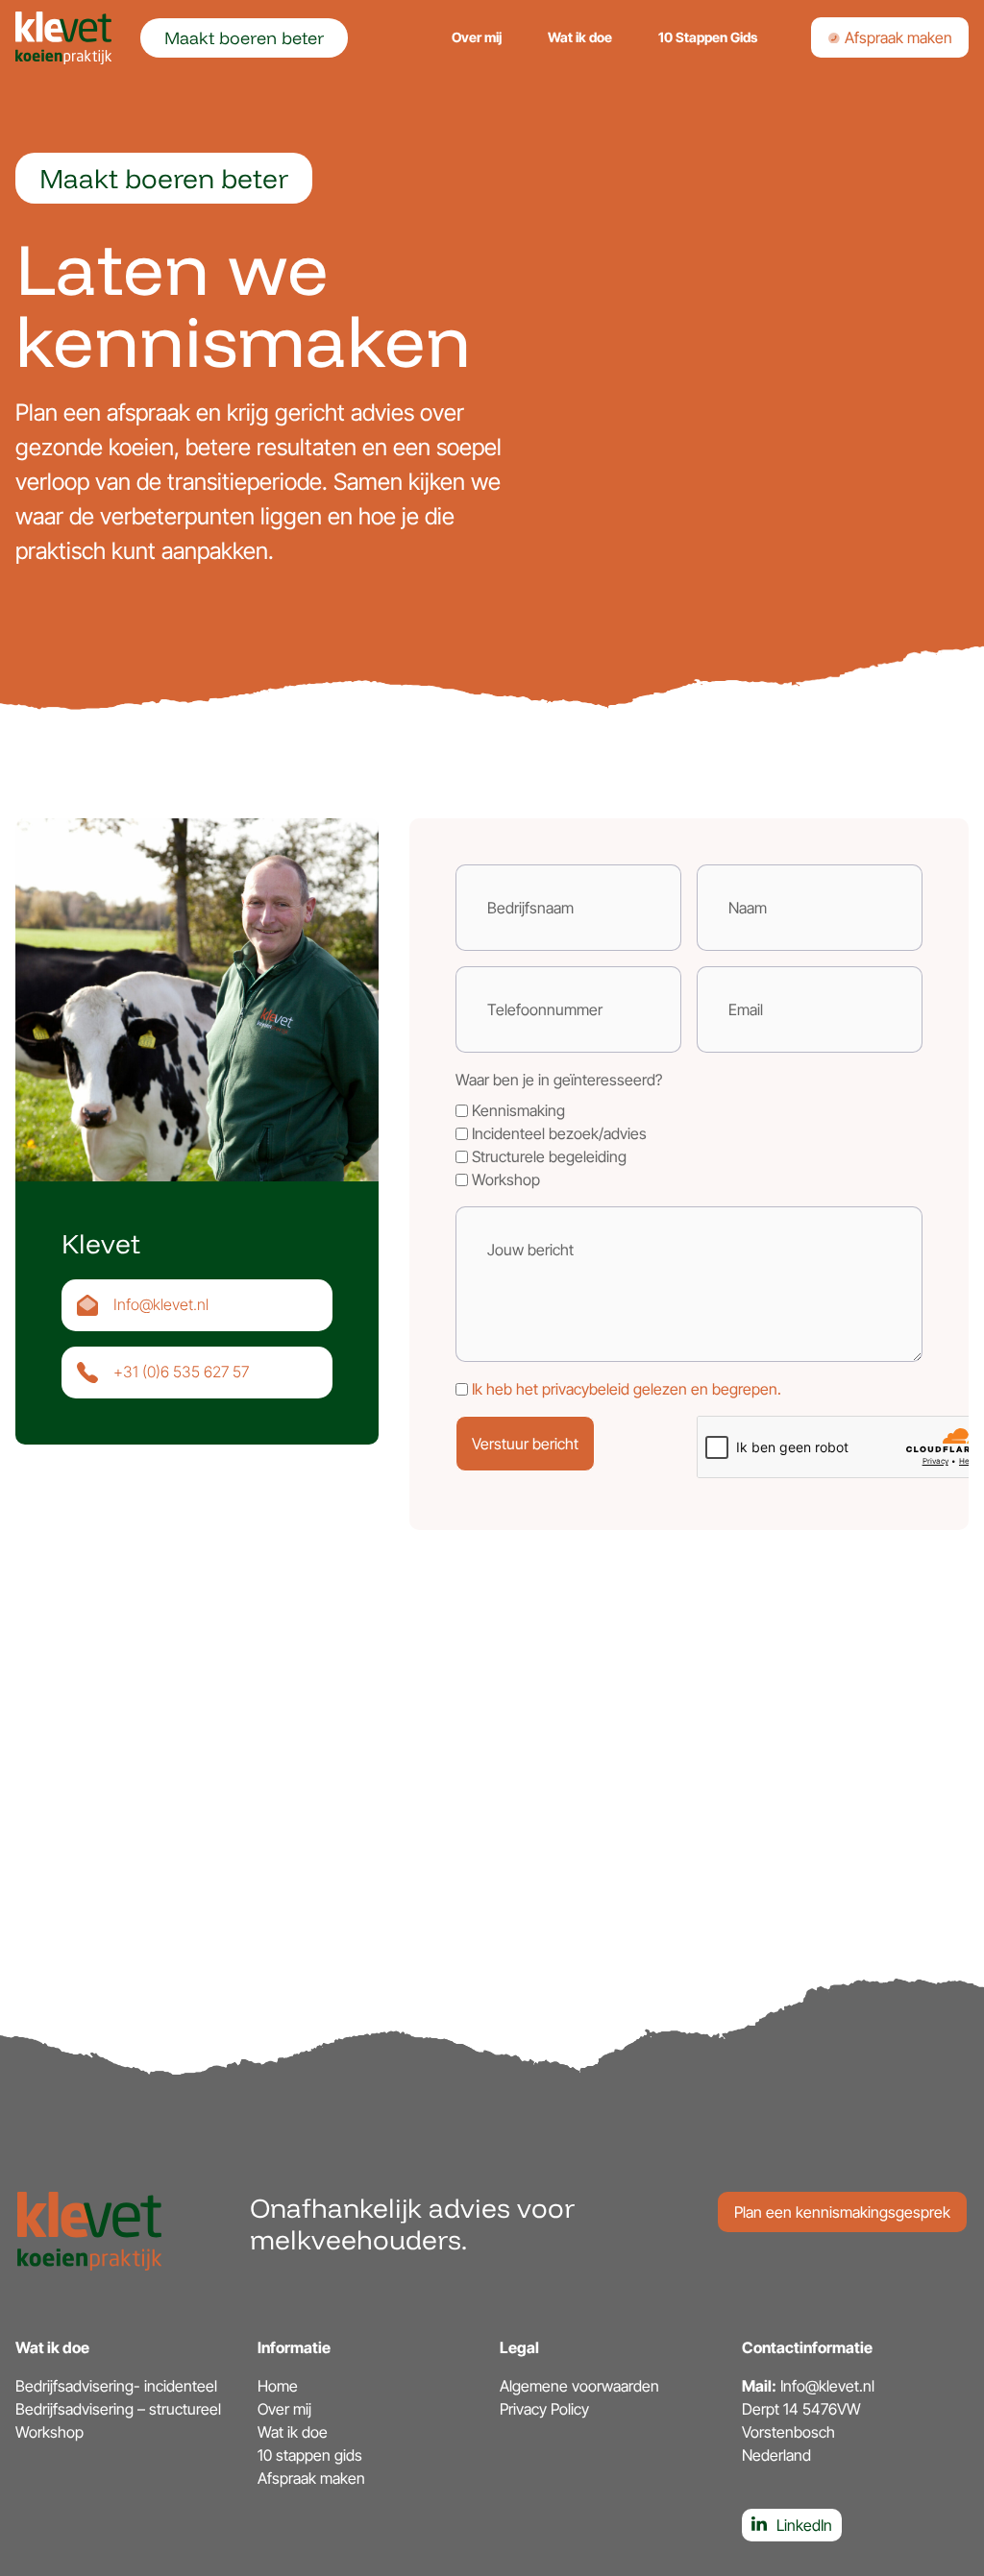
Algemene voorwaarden (579, 2386)
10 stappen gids (310, 2455)
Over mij (477, 37)
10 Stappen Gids (708, 37)
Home (278, 2386)
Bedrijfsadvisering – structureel (118, 2409)
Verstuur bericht (525, 1444)
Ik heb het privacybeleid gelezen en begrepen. (627, 1389)
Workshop (49, 2432)
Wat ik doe (580, 37)
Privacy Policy (544, 2409)
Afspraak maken (897, 37)
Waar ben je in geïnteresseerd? (559, 1080)
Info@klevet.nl (161, 1304)
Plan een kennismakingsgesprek (842, 2212)
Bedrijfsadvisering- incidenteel (116, 2386)
